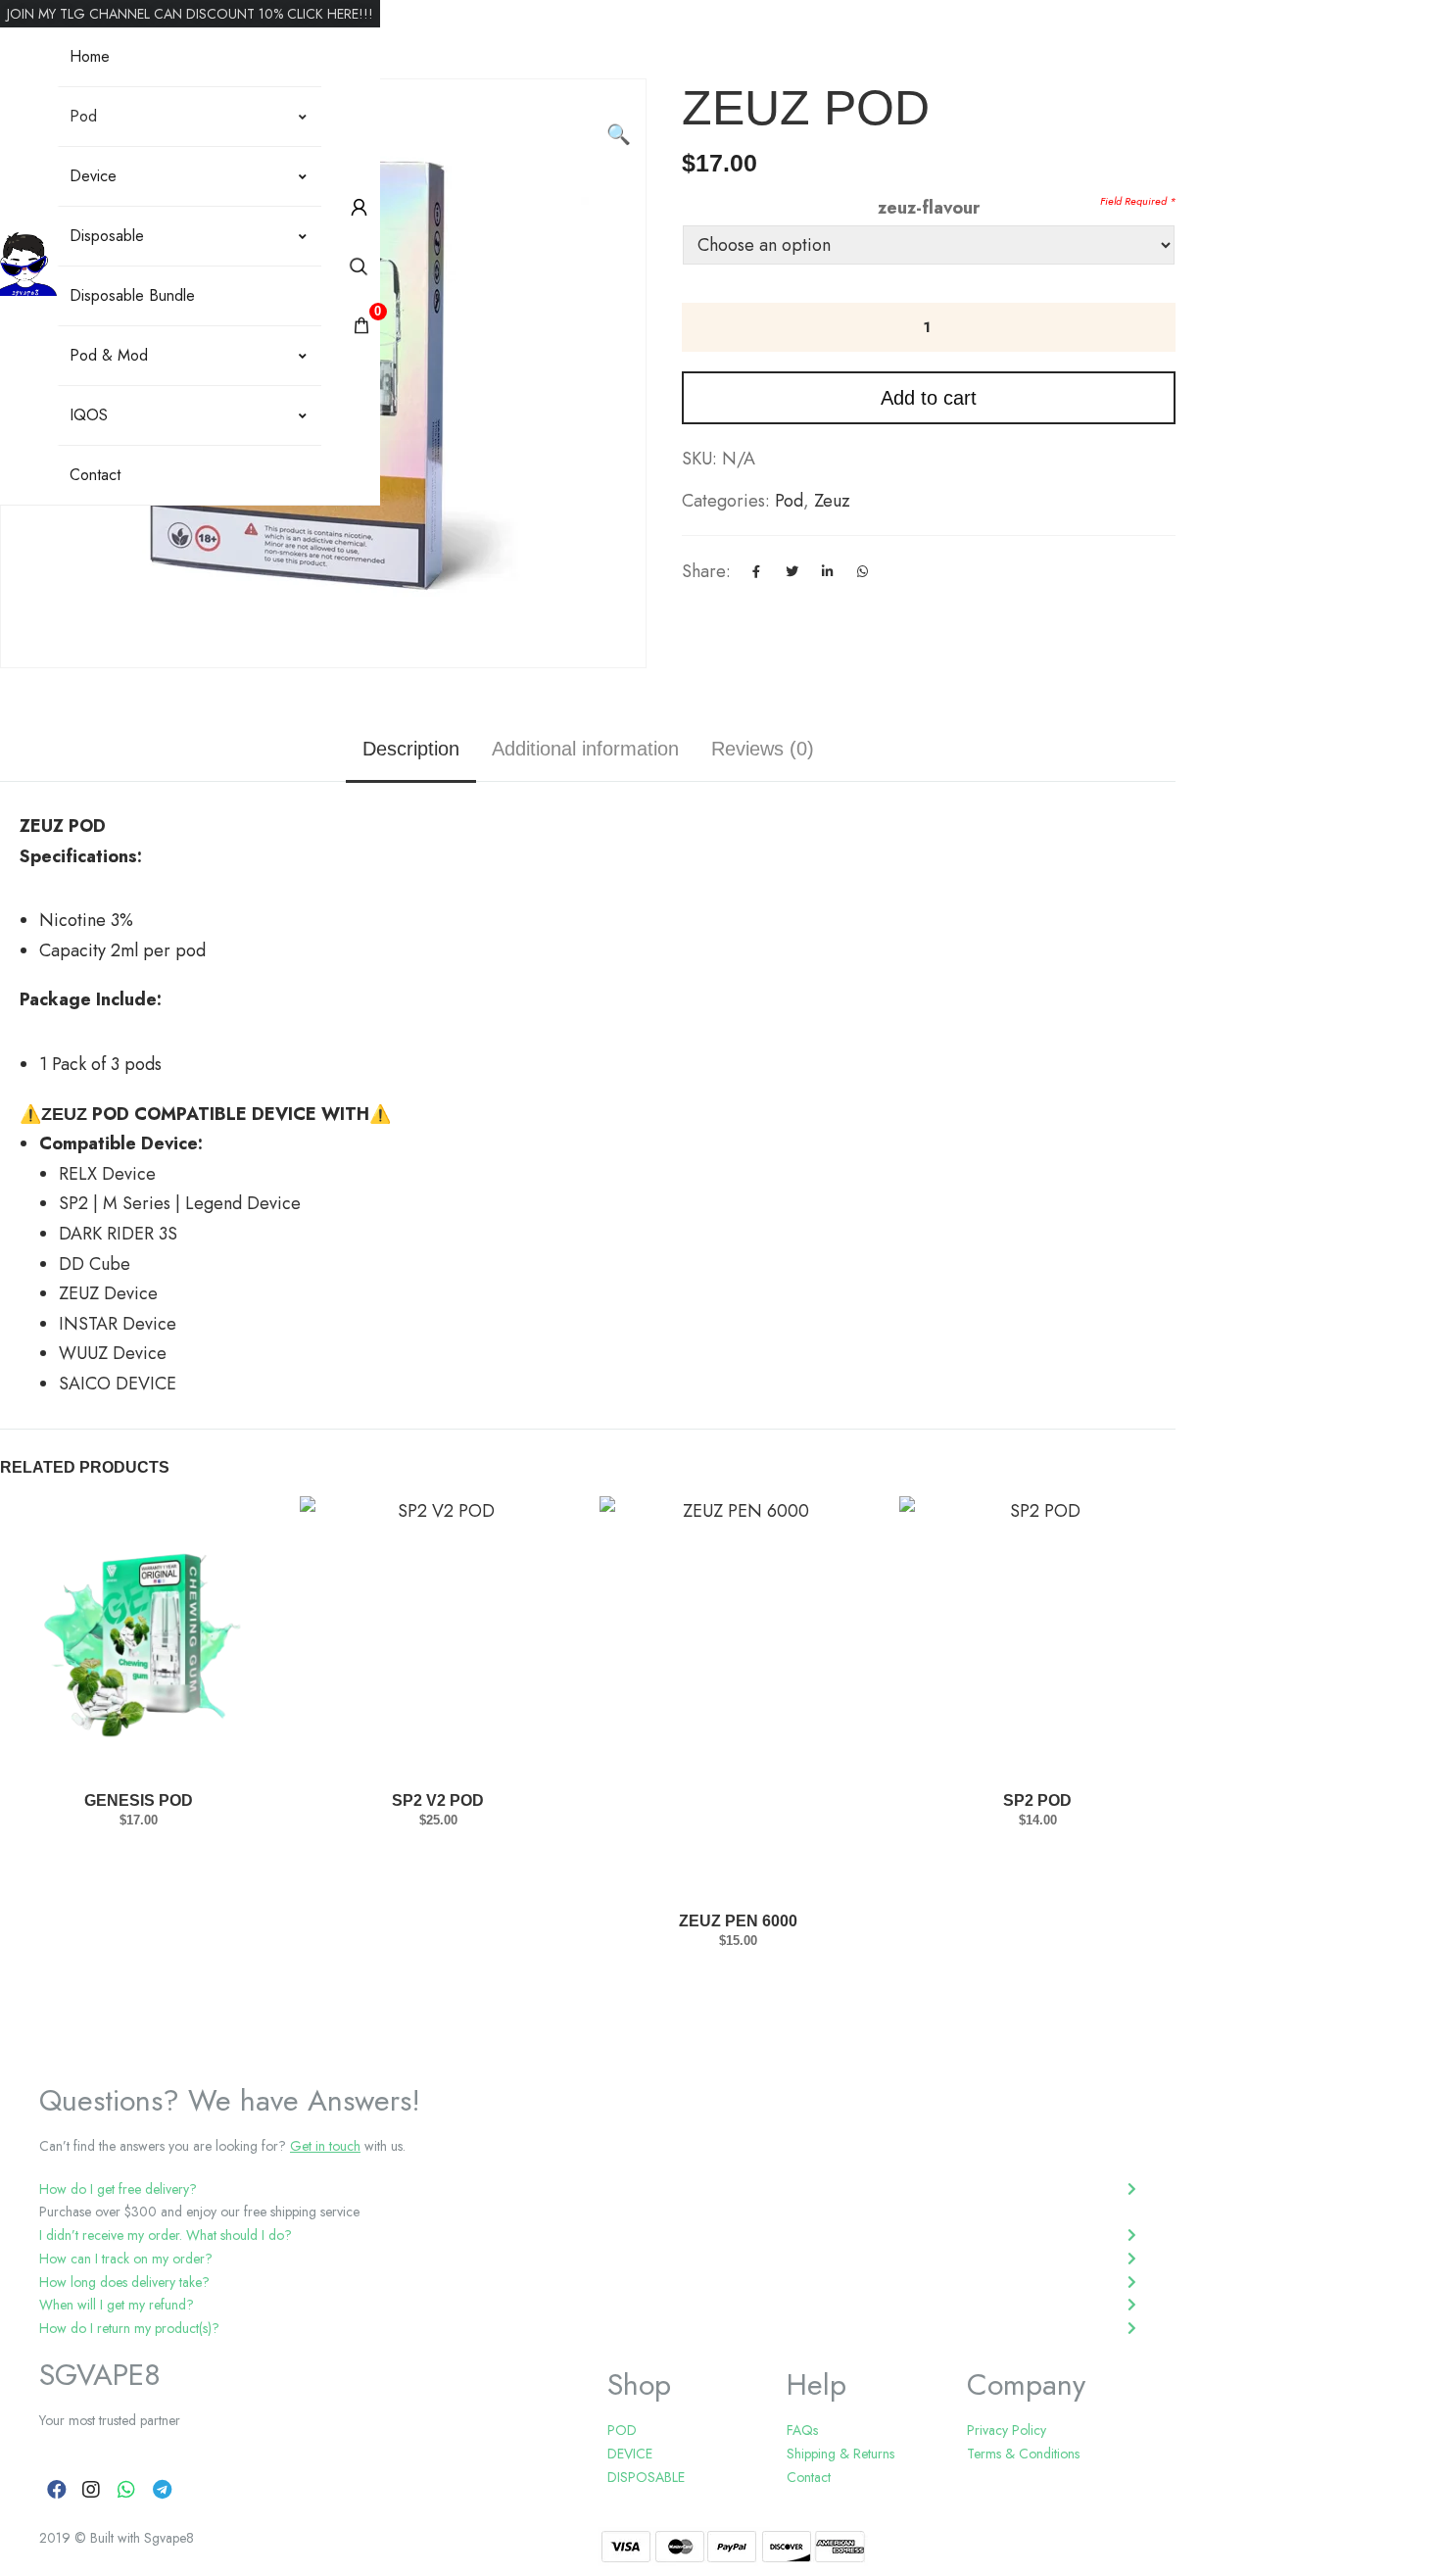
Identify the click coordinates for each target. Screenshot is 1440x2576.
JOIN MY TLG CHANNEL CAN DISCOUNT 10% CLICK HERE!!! (190, 14)
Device (93, 176)
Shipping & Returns (840, 2454)
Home (90, 56)
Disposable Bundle (132, 295)
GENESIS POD (139, 1800)
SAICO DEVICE (120, 1384)
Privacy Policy (1007, 2430)
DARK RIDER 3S (118, 1234)
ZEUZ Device (108, 1293)
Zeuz (832, 501)
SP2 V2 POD (438, 1800)
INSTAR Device (118, 1324)
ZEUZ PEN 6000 (738, 1921)
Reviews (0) (763, 749)
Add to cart (929, 398)
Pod (83, 116)
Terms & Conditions (1023, 2454)
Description (411, 749)
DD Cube (95, 1264)
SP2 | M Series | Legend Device (180, 1203)
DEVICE (630, 2454)
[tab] (588, 2190)
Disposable (107, 236)
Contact (95, 475)
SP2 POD (1037, 1800)
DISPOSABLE (646, 2477)
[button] (621, 104)
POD (622, 2430)
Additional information (585, 749)
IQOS (89, 415)
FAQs (802, 2430)
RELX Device (107, 1174)
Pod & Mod (109, 355)
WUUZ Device (113, 1353)
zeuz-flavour (929, 208)
